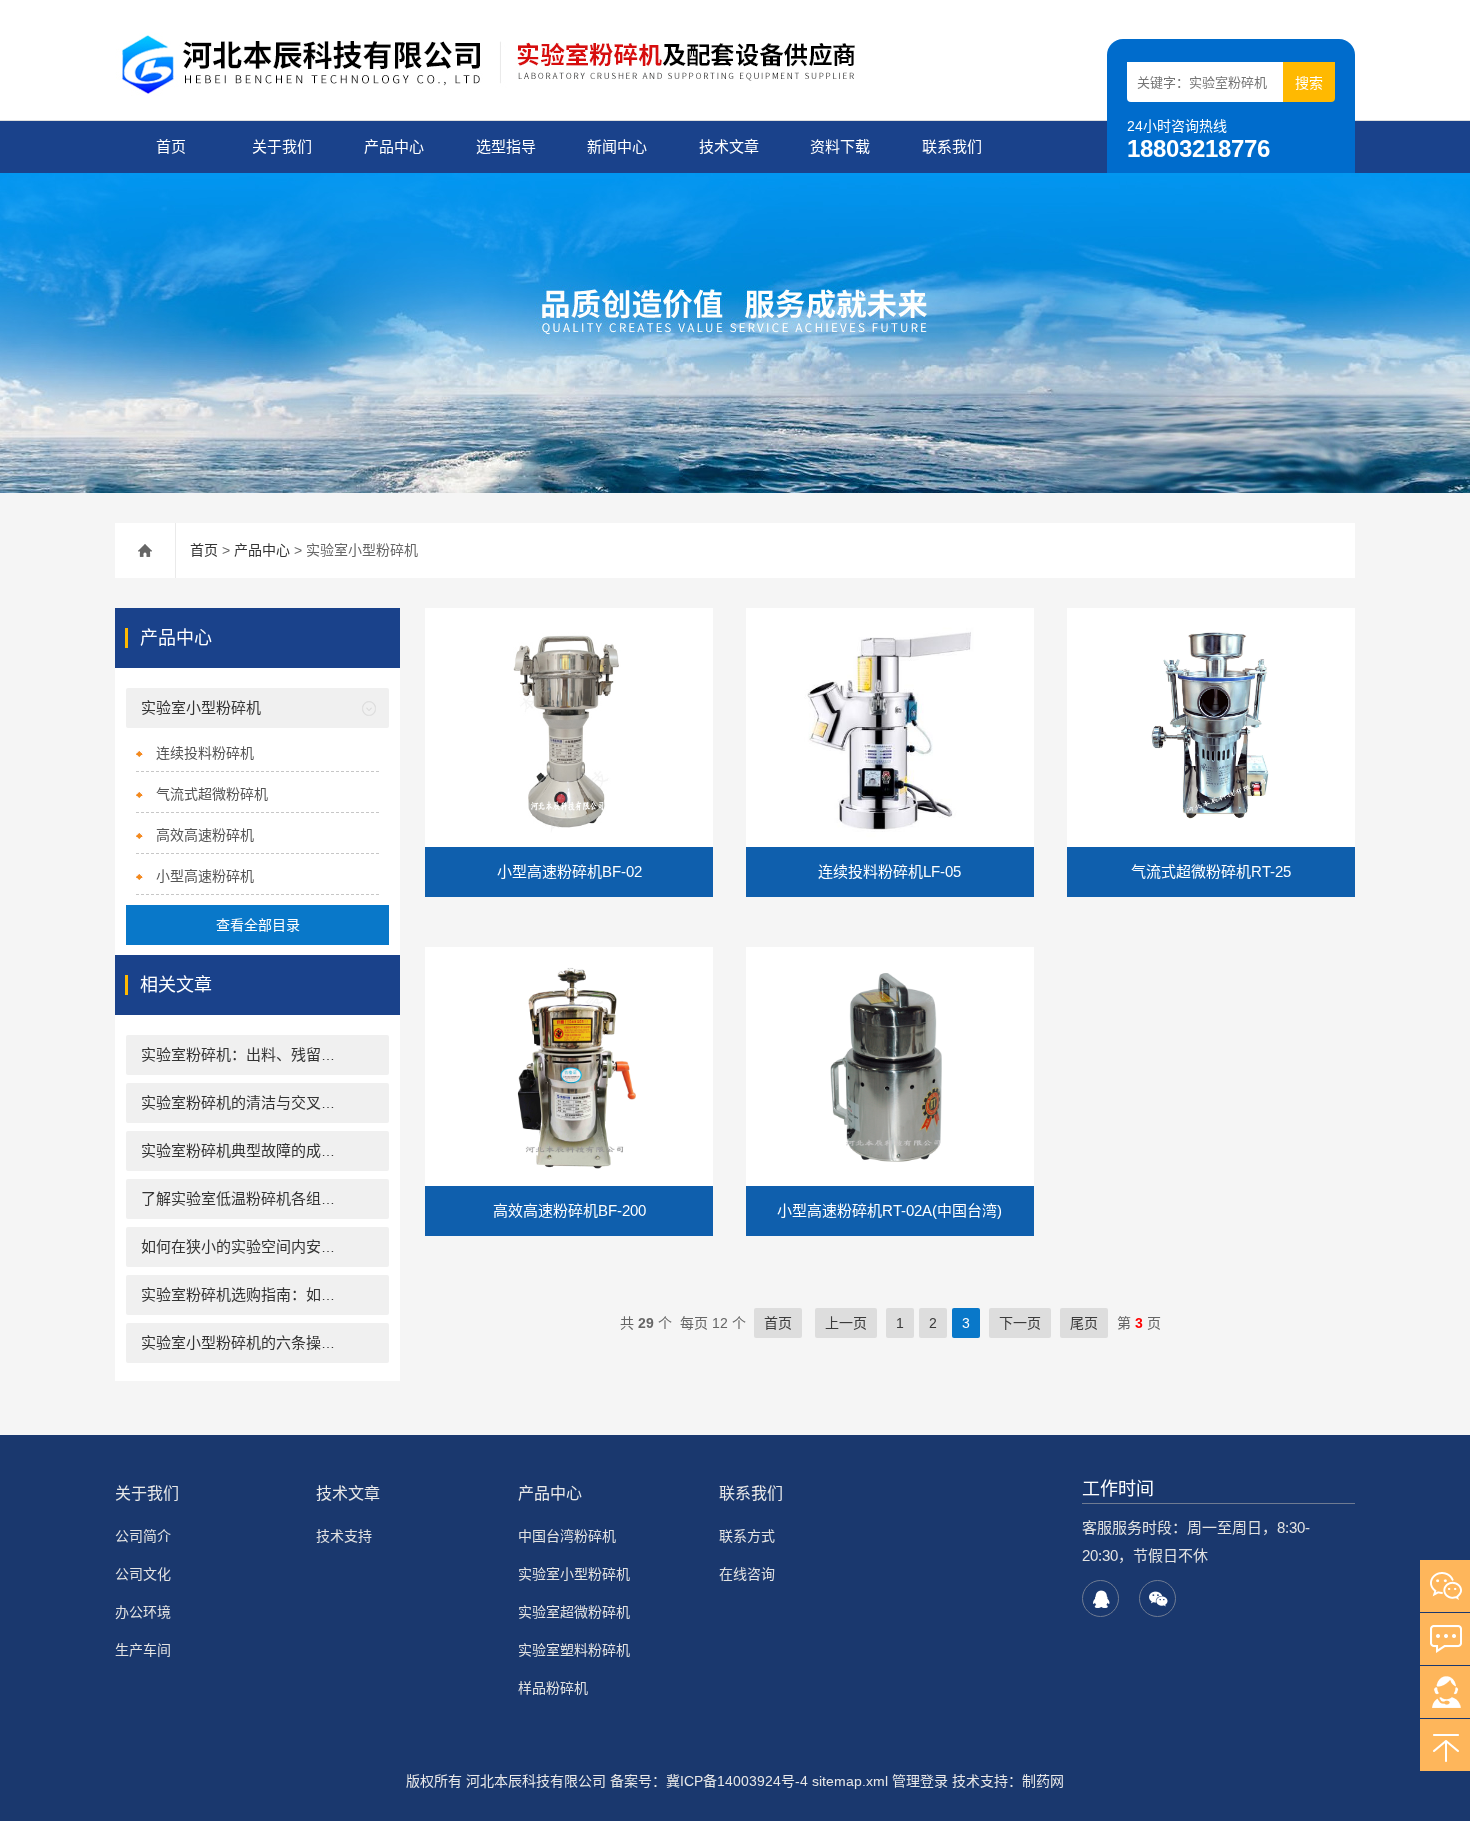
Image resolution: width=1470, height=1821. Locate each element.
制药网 (1043, 1781)
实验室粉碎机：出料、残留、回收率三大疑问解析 (306, 1054)
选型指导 (506, 146)
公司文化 (143, 1574)
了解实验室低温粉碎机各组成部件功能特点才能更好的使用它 (343, 1198)
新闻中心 (617, 146)
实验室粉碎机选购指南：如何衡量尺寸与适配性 (298, 1294)
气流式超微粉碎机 (212, 794)
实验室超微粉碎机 (574, 1612)
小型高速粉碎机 (205, 876)
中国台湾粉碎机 (567, 1536)
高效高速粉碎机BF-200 (569, 1210)
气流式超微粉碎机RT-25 (1211, 871)
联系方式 (747, 1536)
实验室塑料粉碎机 (574, 1650)
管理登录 (920, 1781)
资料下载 (840, 146)
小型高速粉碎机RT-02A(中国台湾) (889, 1210)
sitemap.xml (850, 1781)
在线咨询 (747, 1574)
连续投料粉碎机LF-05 (889, 871)
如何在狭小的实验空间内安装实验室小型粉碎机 (298, 1246)
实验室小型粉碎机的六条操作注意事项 (268, 1342)
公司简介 (143, 1536)
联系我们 (952, 146)
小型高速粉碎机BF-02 (569, 871)
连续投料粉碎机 (205, 753)
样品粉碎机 (553, 1688)
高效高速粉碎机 (205, 835)
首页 (171, 146)
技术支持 (344, 1536)
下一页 (1020, 1323)
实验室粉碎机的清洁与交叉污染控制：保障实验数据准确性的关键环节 (373, 1102)
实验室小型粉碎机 (201, 707)
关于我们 (282, 146)
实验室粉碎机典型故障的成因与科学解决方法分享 (306, 1150)
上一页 (846, 1323)
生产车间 (143, 1650)
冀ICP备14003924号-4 (737, 1781)
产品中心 (394, 146)
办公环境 (143, 1612)
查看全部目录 (258, 925)
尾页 (1084, 1323)
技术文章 (729, 146)
